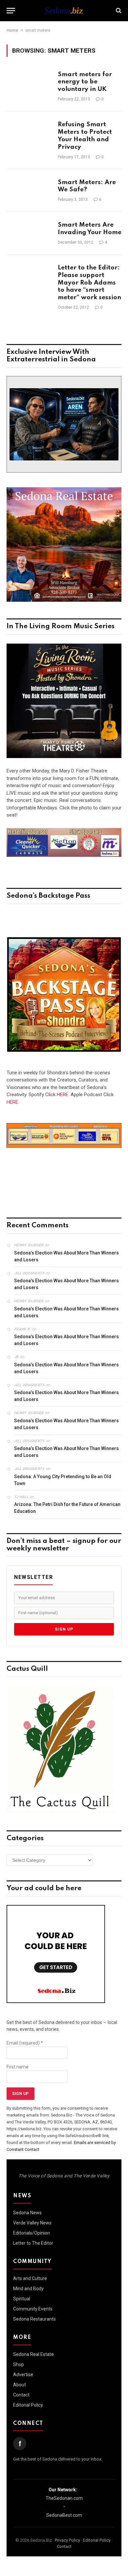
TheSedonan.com (64, 2498)
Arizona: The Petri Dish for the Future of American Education (67, 1508)
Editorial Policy (28, 2405)
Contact (21, 2395)
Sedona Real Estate (33, 2354)
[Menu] (11, 11)
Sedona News (27, 2213)
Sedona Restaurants (34, 2319)
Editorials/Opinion (32, 2233)
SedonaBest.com (64, 2515)
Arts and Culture (30, 2278)
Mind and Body (28, 2289)
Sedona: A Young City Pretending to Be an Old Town (63, 1480)
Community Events (33, 2309)
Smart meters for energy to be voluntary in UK (85, 82)
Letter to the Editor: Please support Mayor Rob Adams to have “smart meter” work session (89, 283)
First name (18, 2067)
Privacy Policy (67, 2540)
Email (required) (25, 2043)
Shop (19, 2364)
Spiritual (22, 2299)
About (20, 2385)
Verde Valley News (32, 2223)
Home (12, 30)
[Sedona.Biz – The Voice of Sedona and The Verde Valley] (64, 10)
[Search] (118, 11)
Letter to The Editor (33, 2243)
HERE (63, 1095)
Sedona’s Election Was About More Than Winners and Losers (66, 1256)
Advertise (23, 2375)
